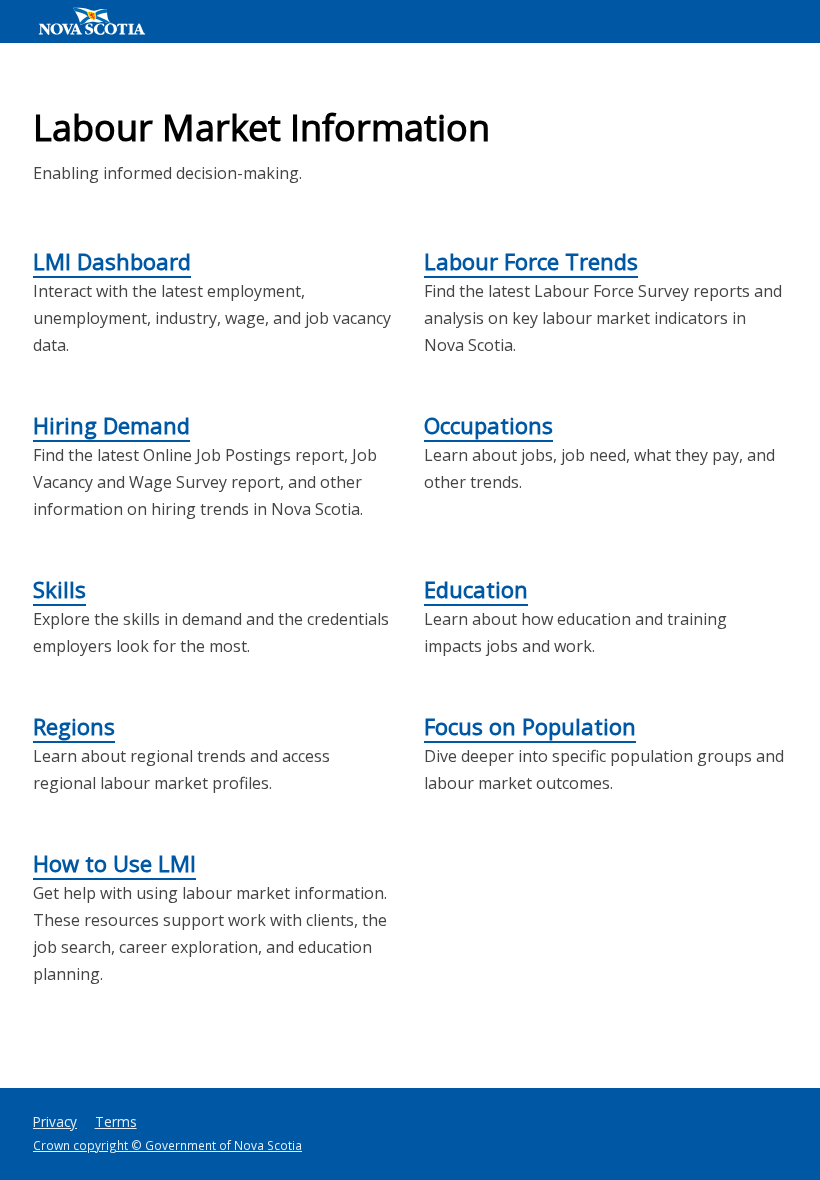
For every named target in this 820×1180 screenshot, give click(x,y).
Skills (59, 589)
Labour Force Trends (531, 261)
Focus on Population (530, 726)
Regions (74, 726)
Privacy (55, 1121)
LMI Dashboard (112, 261)
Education (476, 589)
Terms (116, 1121)
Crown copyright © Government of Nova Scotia (167, 1145)
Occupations (488, 425)
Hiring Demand (111, 425)
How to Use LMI (114, 863)
